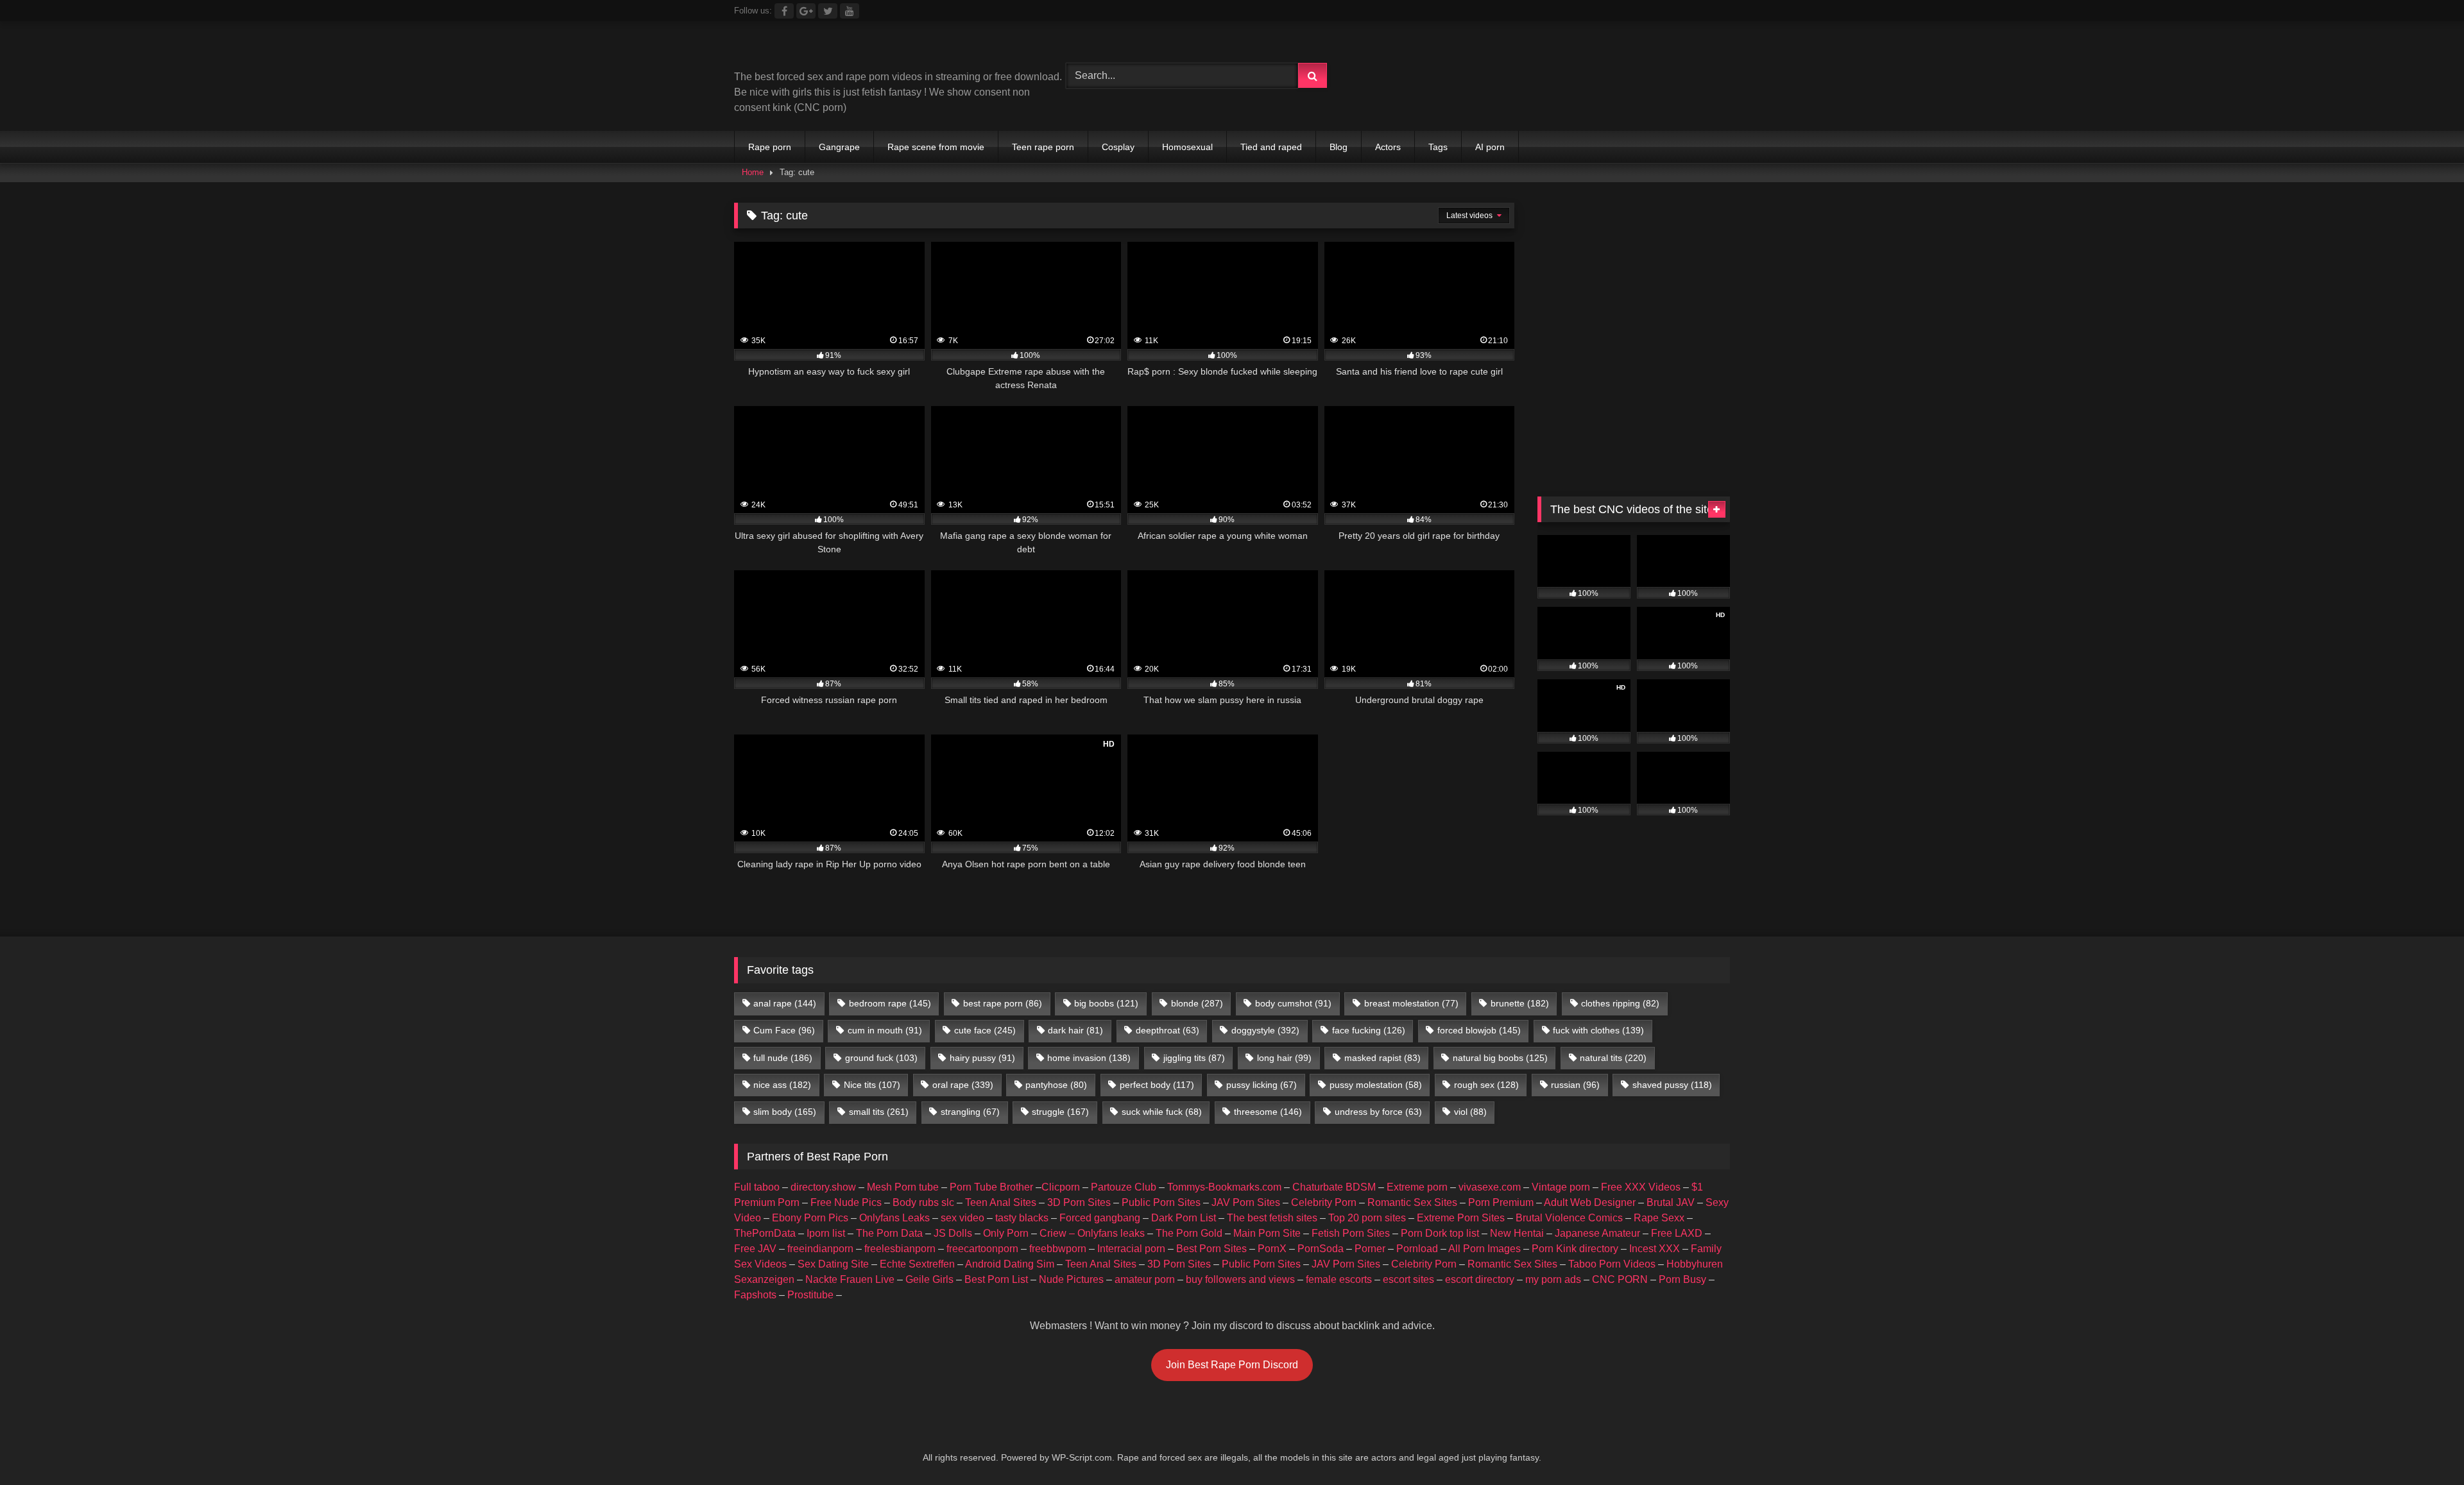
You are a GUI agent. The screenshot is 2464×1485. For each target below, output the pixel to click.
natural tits (1613, 1058)
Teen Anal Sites (1001, 1202)
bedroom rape (890, 1003)
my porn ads (1553, 1279)
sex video (963, 1218)
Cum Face (784, 1030)
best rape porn (1003, 1003)
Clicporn (1061, 1187)
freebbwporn (1058, 1249)
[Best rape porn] (840, 50)
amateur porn (1145, 1279)
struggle (1060, 1112)
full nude (783, 1058)
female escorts (1339, 1279)
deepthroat (1168, 1030)
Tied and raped (1271, 147)
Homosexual (1187, 147)
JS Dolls (953, 1233)
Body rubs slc (923, 1202)
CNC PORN (1620, 1279)
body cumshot (1293, 1003)
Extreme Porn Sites (1461, 1218)
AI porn (1490, 147)
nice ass (782, 1085)
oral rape (963, 1085)
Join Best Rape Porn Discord (1232, 1365)
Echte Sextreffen (917, 1264)
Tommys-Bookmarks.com (1224, 1187)
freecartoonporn (982, 1249)
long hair (1284, 1058)
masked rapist (1382, 1058)
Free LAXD (1677, 1233)
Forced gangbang (1100, 1218)
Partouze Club (1124, 1187)
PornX (1272, 1249)
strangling (970, 1112)
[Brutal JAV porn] (1634, 102)
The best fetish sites (1272, 1218)
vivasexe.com (1490, 1187)
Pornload (1417, 1249)
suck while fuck (1162, 1112)
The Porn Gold (1189, 1233)
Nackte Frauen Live (850, 1279)
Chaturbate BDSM (1334, 1187)
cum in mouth (885, 1030)
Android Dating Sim (1010, 1264)
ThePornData (765, 1233)
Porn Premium (1501, 1202)
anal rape (785, 1003)
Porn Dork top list (1440, 1233)
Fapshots (755, 1295)
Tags (1438, 147)
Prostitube (810, 1295)
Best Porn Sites (1211, 1249)
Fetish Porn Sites (1351, 1233)
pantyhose (1056, 1085)
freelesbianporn (900, 1249)
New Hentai (1517, 1233)
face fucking (1369, 1030)
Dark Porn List (1184, 1218)
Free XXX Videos (1641, 1187)
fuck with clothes (1598, 1030)
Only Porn (1006, 1233)
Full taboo (757, 1187)
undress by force (1378, 1112)
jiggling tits (1194, 1058)
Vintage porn (1561, 1187)
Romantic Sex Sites (1412, 1202)
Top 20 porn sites (1367, 1218)
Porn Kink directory (1575, 1249)
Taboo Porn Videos (1612, 1264)
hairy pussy (982, 1058)
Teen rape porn (1043, 147)
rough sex (1486, 1085)
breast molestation (1411, 1003)
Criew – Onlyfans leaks (1092, 1233)
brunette (1520, 1003)
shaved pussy (1672, 1085)
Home (753, 172)
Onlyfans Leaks (894, 1218)
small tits (879, 1112)
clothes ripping (1620, 1003)
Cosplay (1118, 147)
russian (1575, 1085)
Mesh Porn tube (903, 1187)
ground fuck (881, 1058)
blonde (1197, 1003)
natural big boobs (1500, 1058)
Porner (1370, 1249)
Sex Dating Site (833, 1264)
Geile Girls (929, 1279)
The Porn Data (889, 1233)
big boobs (1106, 1003)
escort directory (1480, 1279)
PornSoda (1321, 1249)
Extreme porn (1417, 1187)
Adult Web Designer (1590, 1202)
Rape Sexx (1659, 1218)
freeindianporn (820, 1249)
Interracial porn (1131, 1249)
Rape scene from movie (936, 147)
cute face (985, 1030)
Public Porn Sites (1161, 1202)
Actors (1388, 147)
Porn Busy (1682, 1279)
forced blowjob (1479, 1030)
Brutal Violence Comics (1569, 1218)
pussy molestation (1376, 1085)
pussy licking (1262, 1085)
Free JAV (755, 1249)
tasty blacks (1022, 1218)
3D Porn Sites (1079, 1202)
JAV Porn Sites (1246, 1202)
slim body (785, 1112)
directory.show (823, 1187)
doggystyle (1265, 1030)
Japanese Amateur (1597, 1233)
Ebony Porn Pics (810, 1218)
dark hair (1075, 1030)
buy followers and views (1240, 1279)
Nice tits (872, 1085)
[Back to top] (2424, 1447)
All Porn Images (1484, 1249)
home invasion (1089, 1058)
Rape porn (770, 147)
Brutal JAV (1671, 1202)
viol (1470, 1112)
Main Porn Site (1267, 1233)
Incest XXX (1655, 1249)
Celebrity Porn (1324, 1202)
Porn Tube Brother (991, 1187)
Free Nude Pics (846, 1202)
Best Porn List (996, 1279)
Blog (1339, 147)
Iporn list (826, 1233)
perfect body (1157, 1085)
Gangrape (839, 147)
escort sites (1408, 1279)
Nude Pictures (1071, 1279)
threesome (1268, 1112)
